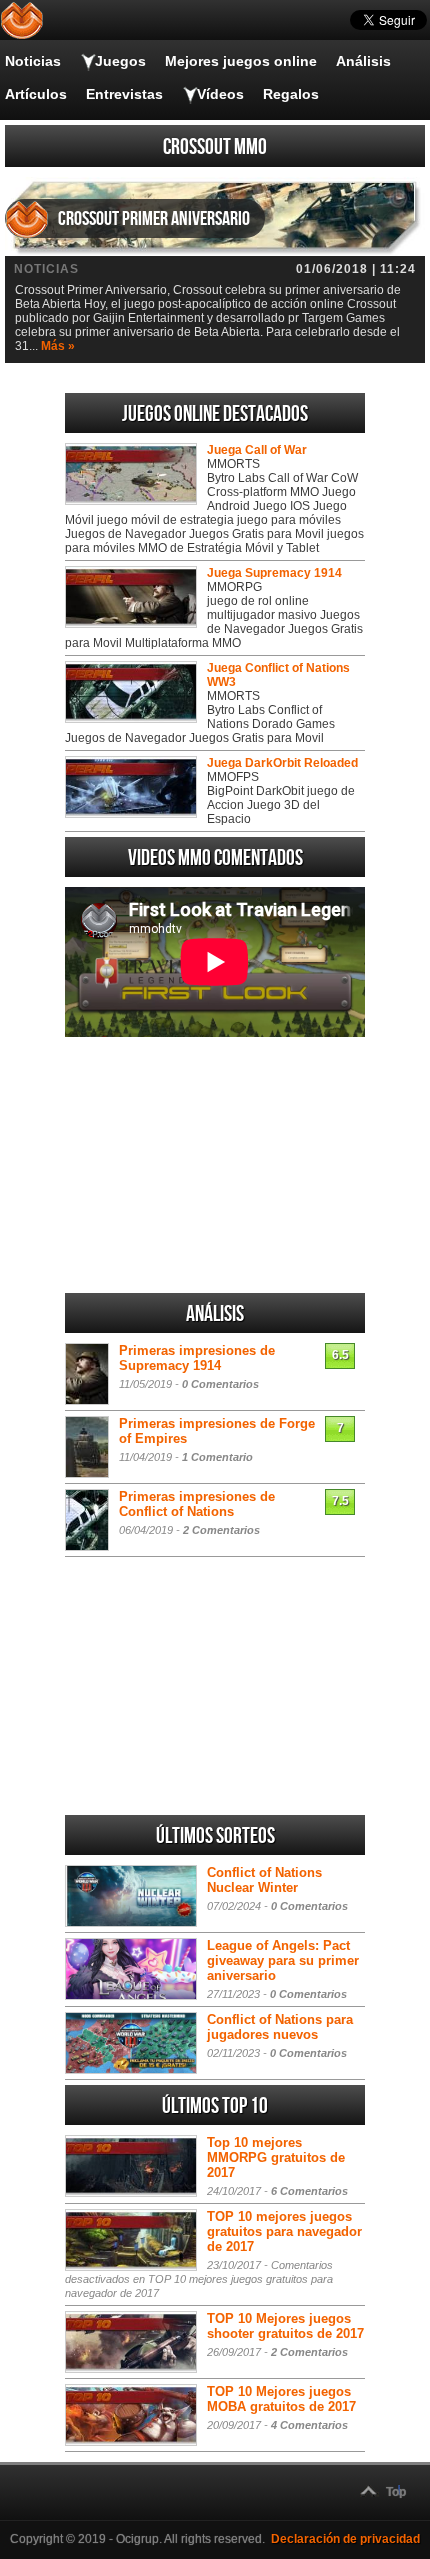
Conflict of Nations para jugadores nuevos (280, 2027)
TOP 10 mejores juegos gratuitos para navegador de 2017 (284, 2231)
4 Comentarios (309, 2425)
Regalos (291, 94)
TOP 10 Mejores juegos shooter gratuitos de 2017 (285, 2326)
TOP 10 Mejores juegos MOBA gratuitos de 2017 (281, 2399)
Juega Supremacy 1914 (274, 573)
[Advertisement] (215, 1165)
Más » (58, 346)
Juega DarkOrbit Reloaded (282, 763)
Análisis (363, 61)
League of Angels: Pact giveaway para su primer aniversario (283, 1960)
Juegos (120, 61)
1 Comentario (217, 1457)
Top (396, 2492)
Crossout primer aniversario (154, 219)
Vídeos (220, 94)
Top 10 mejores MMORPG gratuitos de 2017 (276, 2157)
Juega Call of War (257, 450)
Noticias (33, 61)
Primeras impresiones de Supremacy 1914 (197, 1358)
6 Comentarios (309, 2191)
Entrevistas (124, 94)
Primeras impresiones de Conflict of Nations (197, 1504)
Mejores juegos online (241, 61)
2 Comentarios (221, 1530)
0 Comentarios (220, 1384)
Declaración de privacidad (345, 2539)
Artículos (36, 94)
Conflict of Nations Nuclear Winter (264, 1880)
